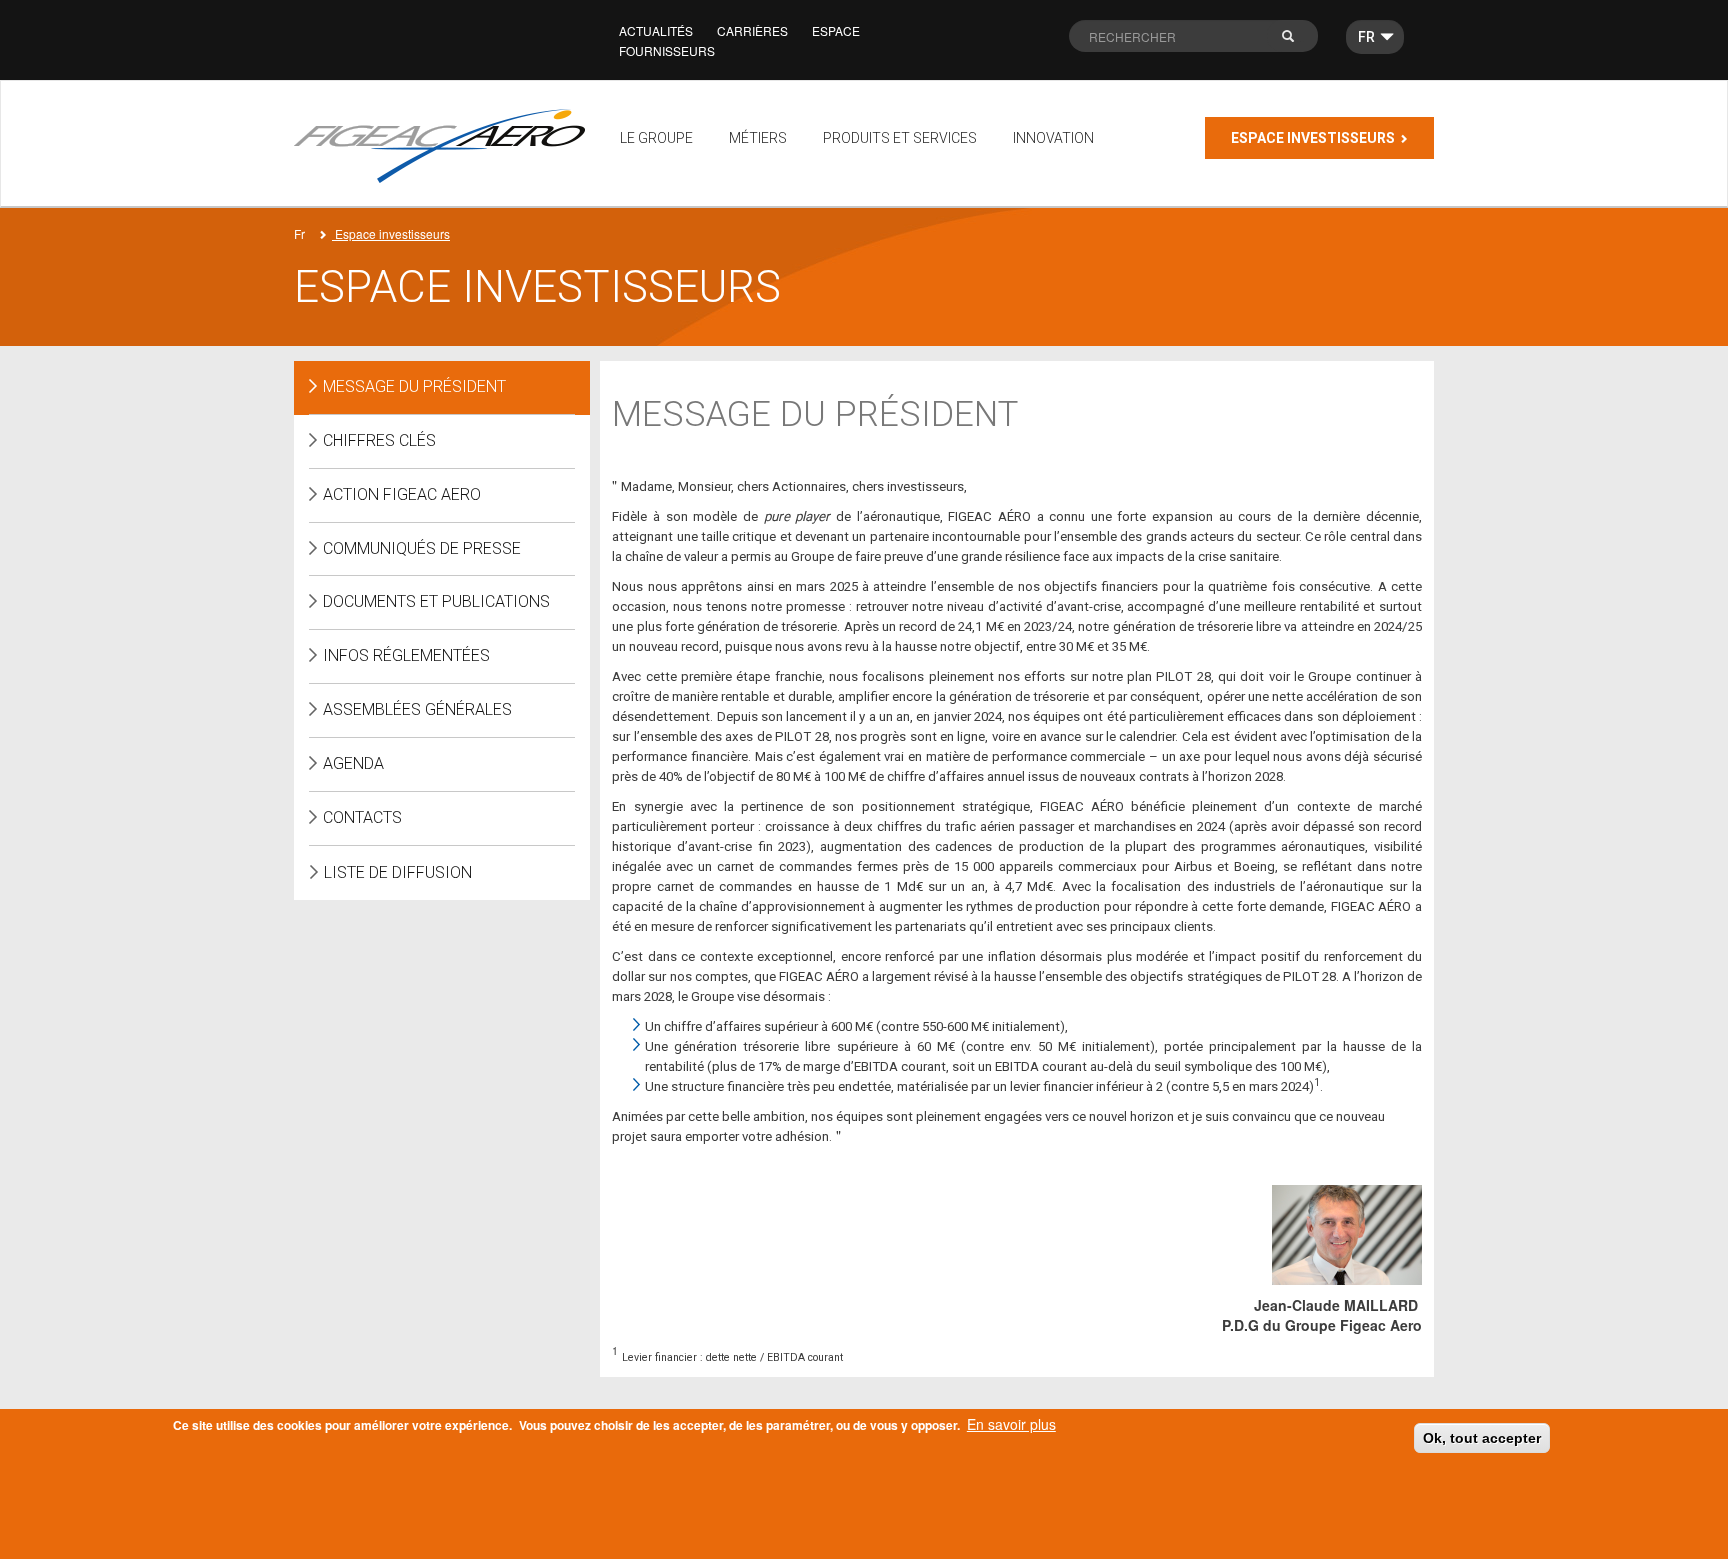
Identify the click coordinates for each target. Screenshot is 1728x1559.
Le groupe (656, 138)
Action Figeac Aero (402, 494)
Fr (299, 233)
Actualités (656, 30)
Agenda (353, 763)
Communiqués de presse (422, 548)
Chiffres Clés (379, 440)
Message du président (414, 386)
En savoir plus (1011, 1424)
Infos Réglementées (406, 655)
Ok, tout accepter (1482, 1438)
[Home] (447, 146)
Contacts (362, 817)
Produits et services (900, 138)
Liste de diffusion (398, 872)
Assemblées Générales (417, 709)
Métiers (758, 138)
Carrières (752, 30)
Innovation (1053, 138)
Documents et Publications (436, 601)
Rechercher (1299, 41)
